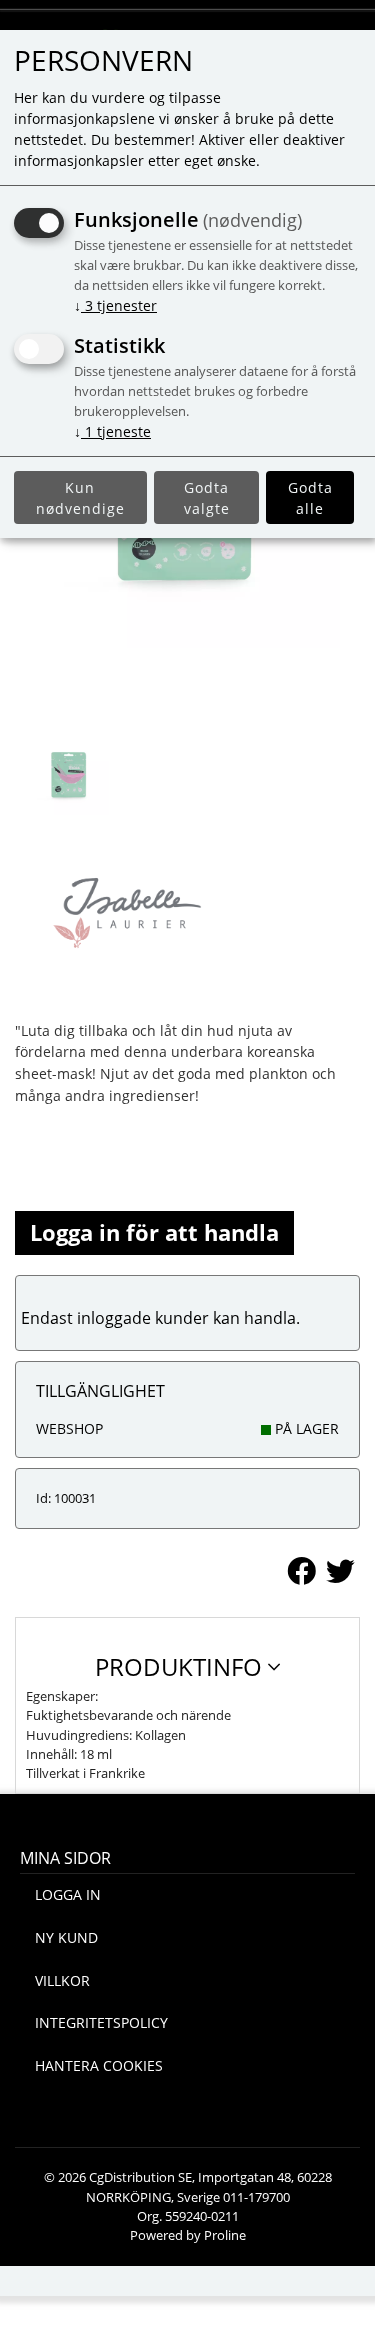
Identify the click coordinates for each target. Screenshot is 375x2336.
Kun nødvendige (80, 498)
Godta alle (310, 498)
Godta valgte (207, 498)
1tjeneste (112, 431)
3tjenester (115, 305)
